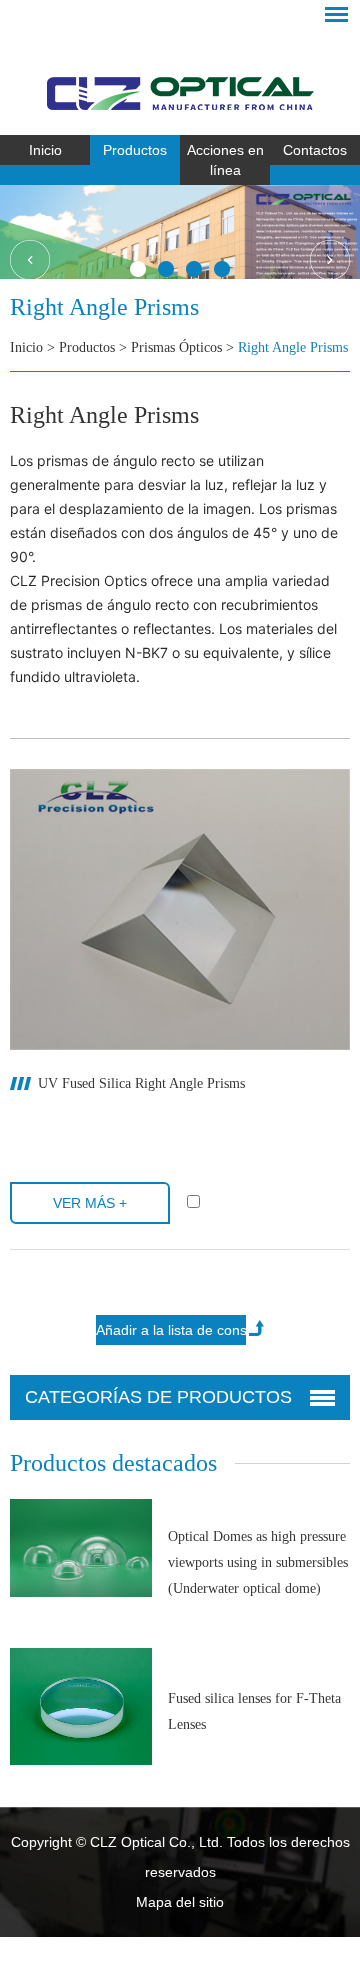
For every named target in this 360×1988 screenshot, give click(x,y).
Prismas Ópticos (176, 347)
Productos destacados (113, 1463)
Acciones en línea (225, 160)
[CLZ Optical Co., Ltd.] (180, 74)
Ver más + (90, 1203)
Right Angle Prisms (293, 347)
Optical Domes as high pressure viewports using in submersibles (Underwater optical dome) (258, 1562)
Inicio (45, 150)
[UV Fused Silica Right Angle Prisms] (180, 909)
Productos (135, 150)
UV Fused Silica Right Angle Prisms (141, 1083)
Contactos (315, 150)
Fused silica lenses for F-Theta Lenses (254, 1711)
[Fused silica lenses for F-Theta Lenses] (81, 1706)
